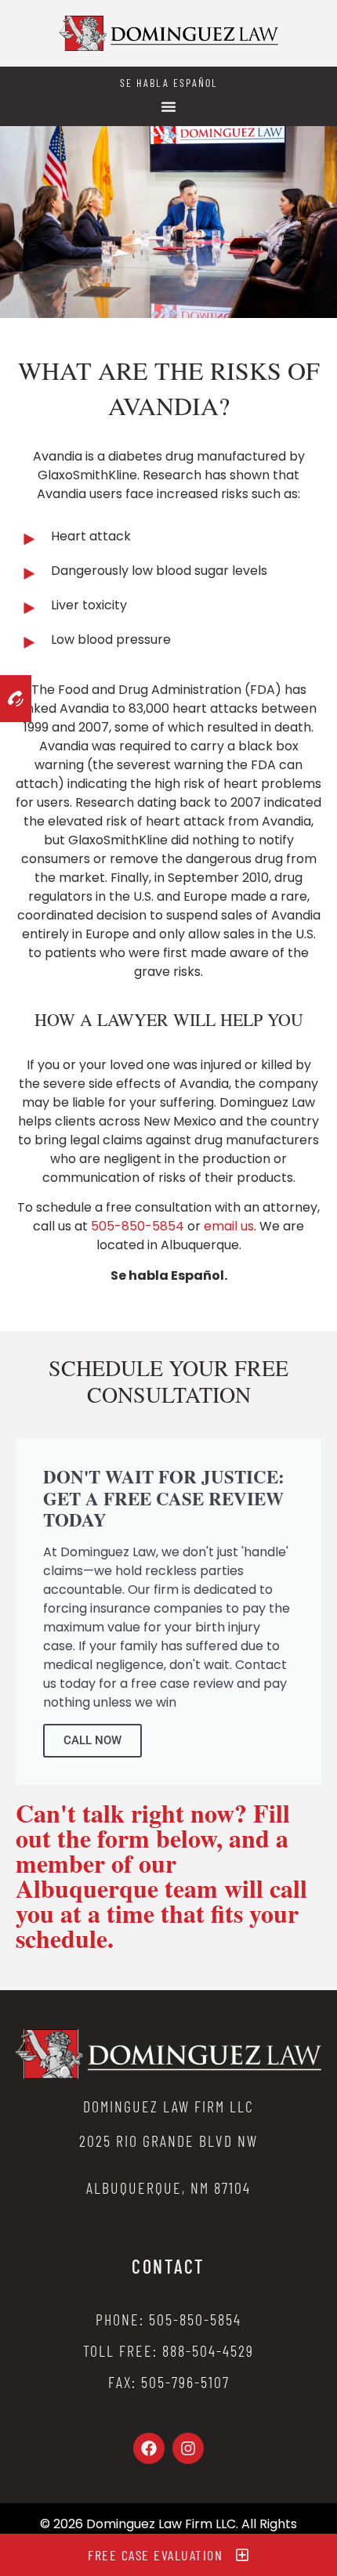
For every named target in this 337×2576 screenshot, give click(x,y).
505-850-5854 (138, 1226)
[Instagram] (188, 2448)
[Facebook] (149, 2448)
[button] (168, 107)
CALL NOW (92, 1740)
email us (229, 1226)
